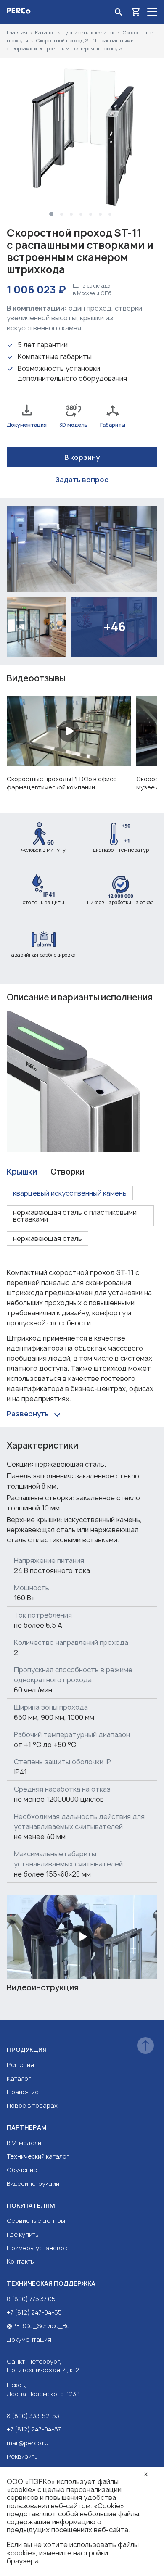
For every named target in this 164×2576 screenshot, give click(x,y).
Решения (20, 2065)
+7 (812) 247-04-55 (34, 2312)
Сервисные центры (36, 2221)
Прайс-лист (24, 2092)
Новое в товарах (32, 2105)
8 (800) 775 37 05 (31, 2299)
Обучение (22, 2170)
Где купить (23, 2234)
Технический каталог (38, 2156)
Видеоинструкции (33, 2184)
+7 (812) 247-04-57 (34, 2429)
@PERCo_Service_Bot (40, 2326)
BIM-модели (24, 2143)
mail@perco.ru (28, 2443)
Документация (29, 2340)
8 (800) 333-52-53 (33, 2416)
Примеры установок (37, 2248)
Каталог (19, 2078)
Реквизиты (23, 2456)
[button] (51, 214)
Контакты (21, 2261)
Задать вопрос (82, 480)
